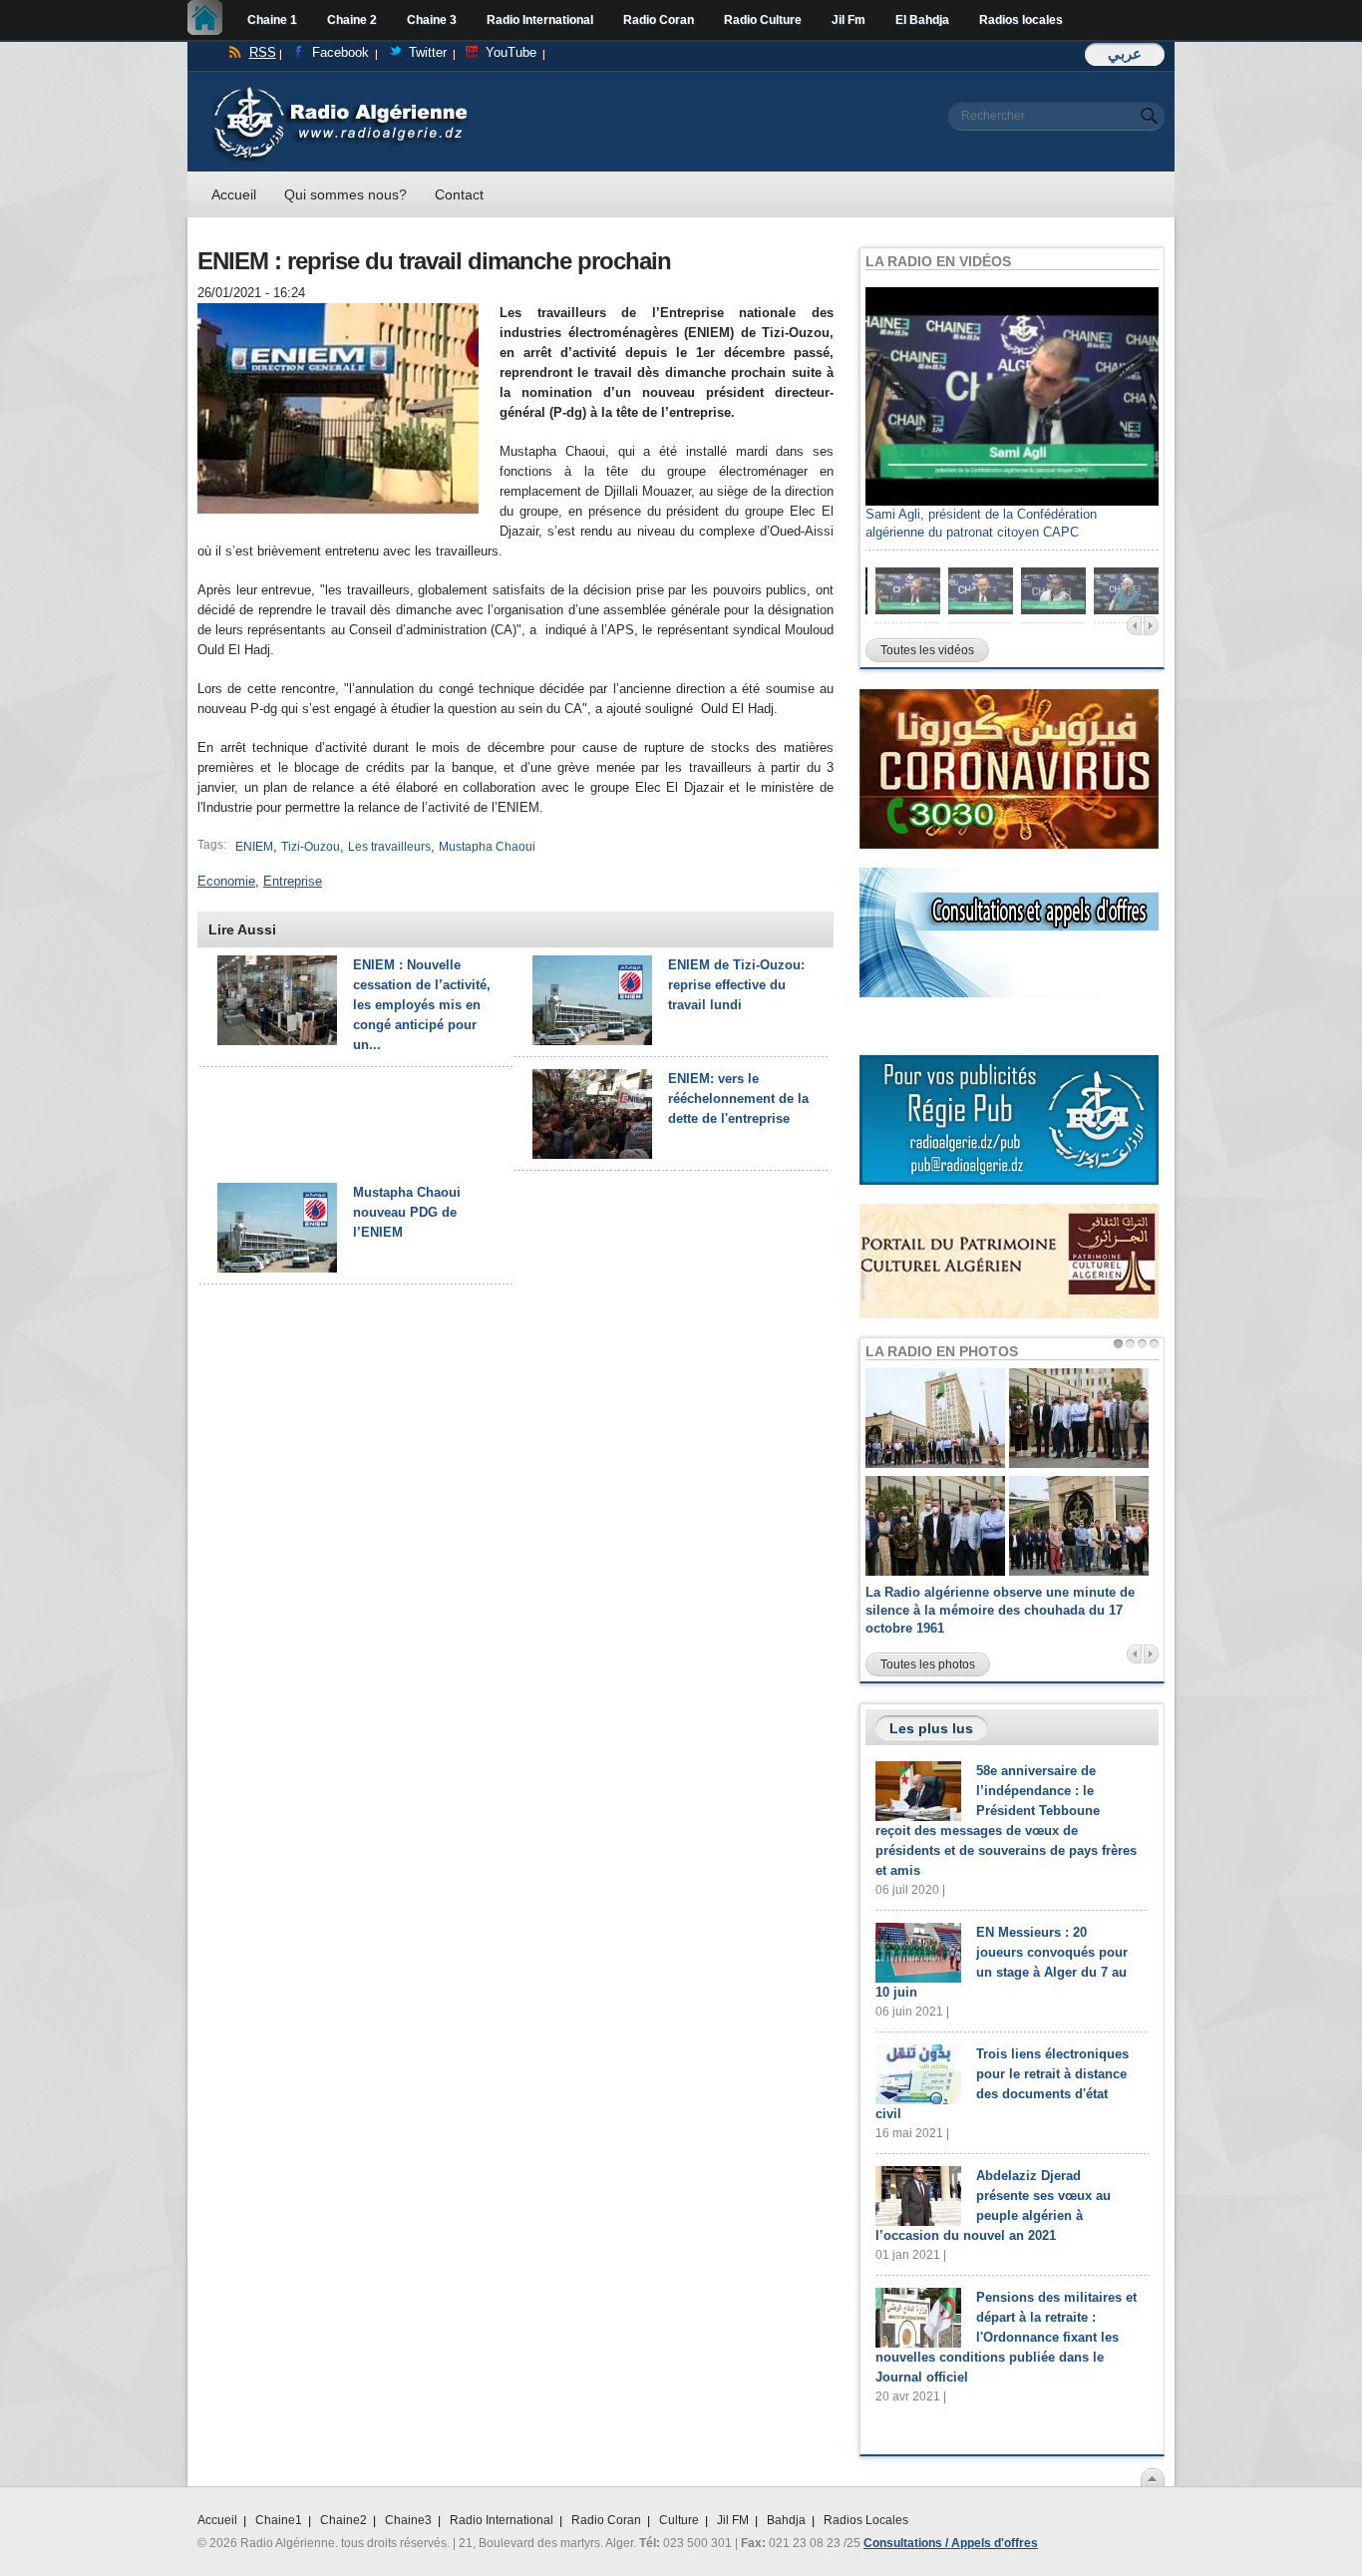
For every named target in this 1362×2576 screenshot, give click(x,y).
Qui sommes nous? (345, 194)
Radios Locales (866, 2520)
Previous (1134, 626)
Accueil (210, 20)
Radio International (540, 20)
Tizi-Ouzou (311, 847)
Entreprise (293, 881)
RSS (263, 52)
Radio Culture (763, 20)
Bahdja (786, 2520)
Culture (679, 2520)
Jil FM (733, 2520)
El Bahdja (922, 20)
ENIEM (254, 847)
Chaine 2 (352, 20)
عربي (1125, 53)
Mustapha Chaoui (487, 847)
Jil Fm (849, 20)
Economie (226, 881)
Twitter (428, 52)
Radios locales (1021, 20)
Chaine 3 (432, 20)
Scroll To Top (1153, 2477)
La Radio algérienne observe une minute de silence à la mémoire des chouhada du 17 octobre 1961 (1000, 1610)
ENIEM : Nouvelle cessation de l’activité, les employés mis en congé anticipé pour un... (422, 1005)
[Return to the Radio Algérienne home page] (340, 91)
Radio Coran (659, 20)
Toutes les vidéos (927, 650)
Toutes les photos (928, 1664)
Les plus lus (931, 1728)
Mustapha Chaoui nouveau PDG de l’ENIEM (407, 1212)
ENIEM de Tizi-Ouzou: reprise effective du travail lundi (736, 985)
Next (1151, 626)
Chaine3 (408, 2520)
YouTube (511, 52)
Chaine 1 (272, 20)
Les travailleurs (389, 847)
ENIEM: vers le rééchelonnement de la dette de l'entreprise (738, 1099)
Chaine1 (279, 2520)
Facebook (340, 52)
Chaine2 (343, 2520)
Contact (459, 194)
